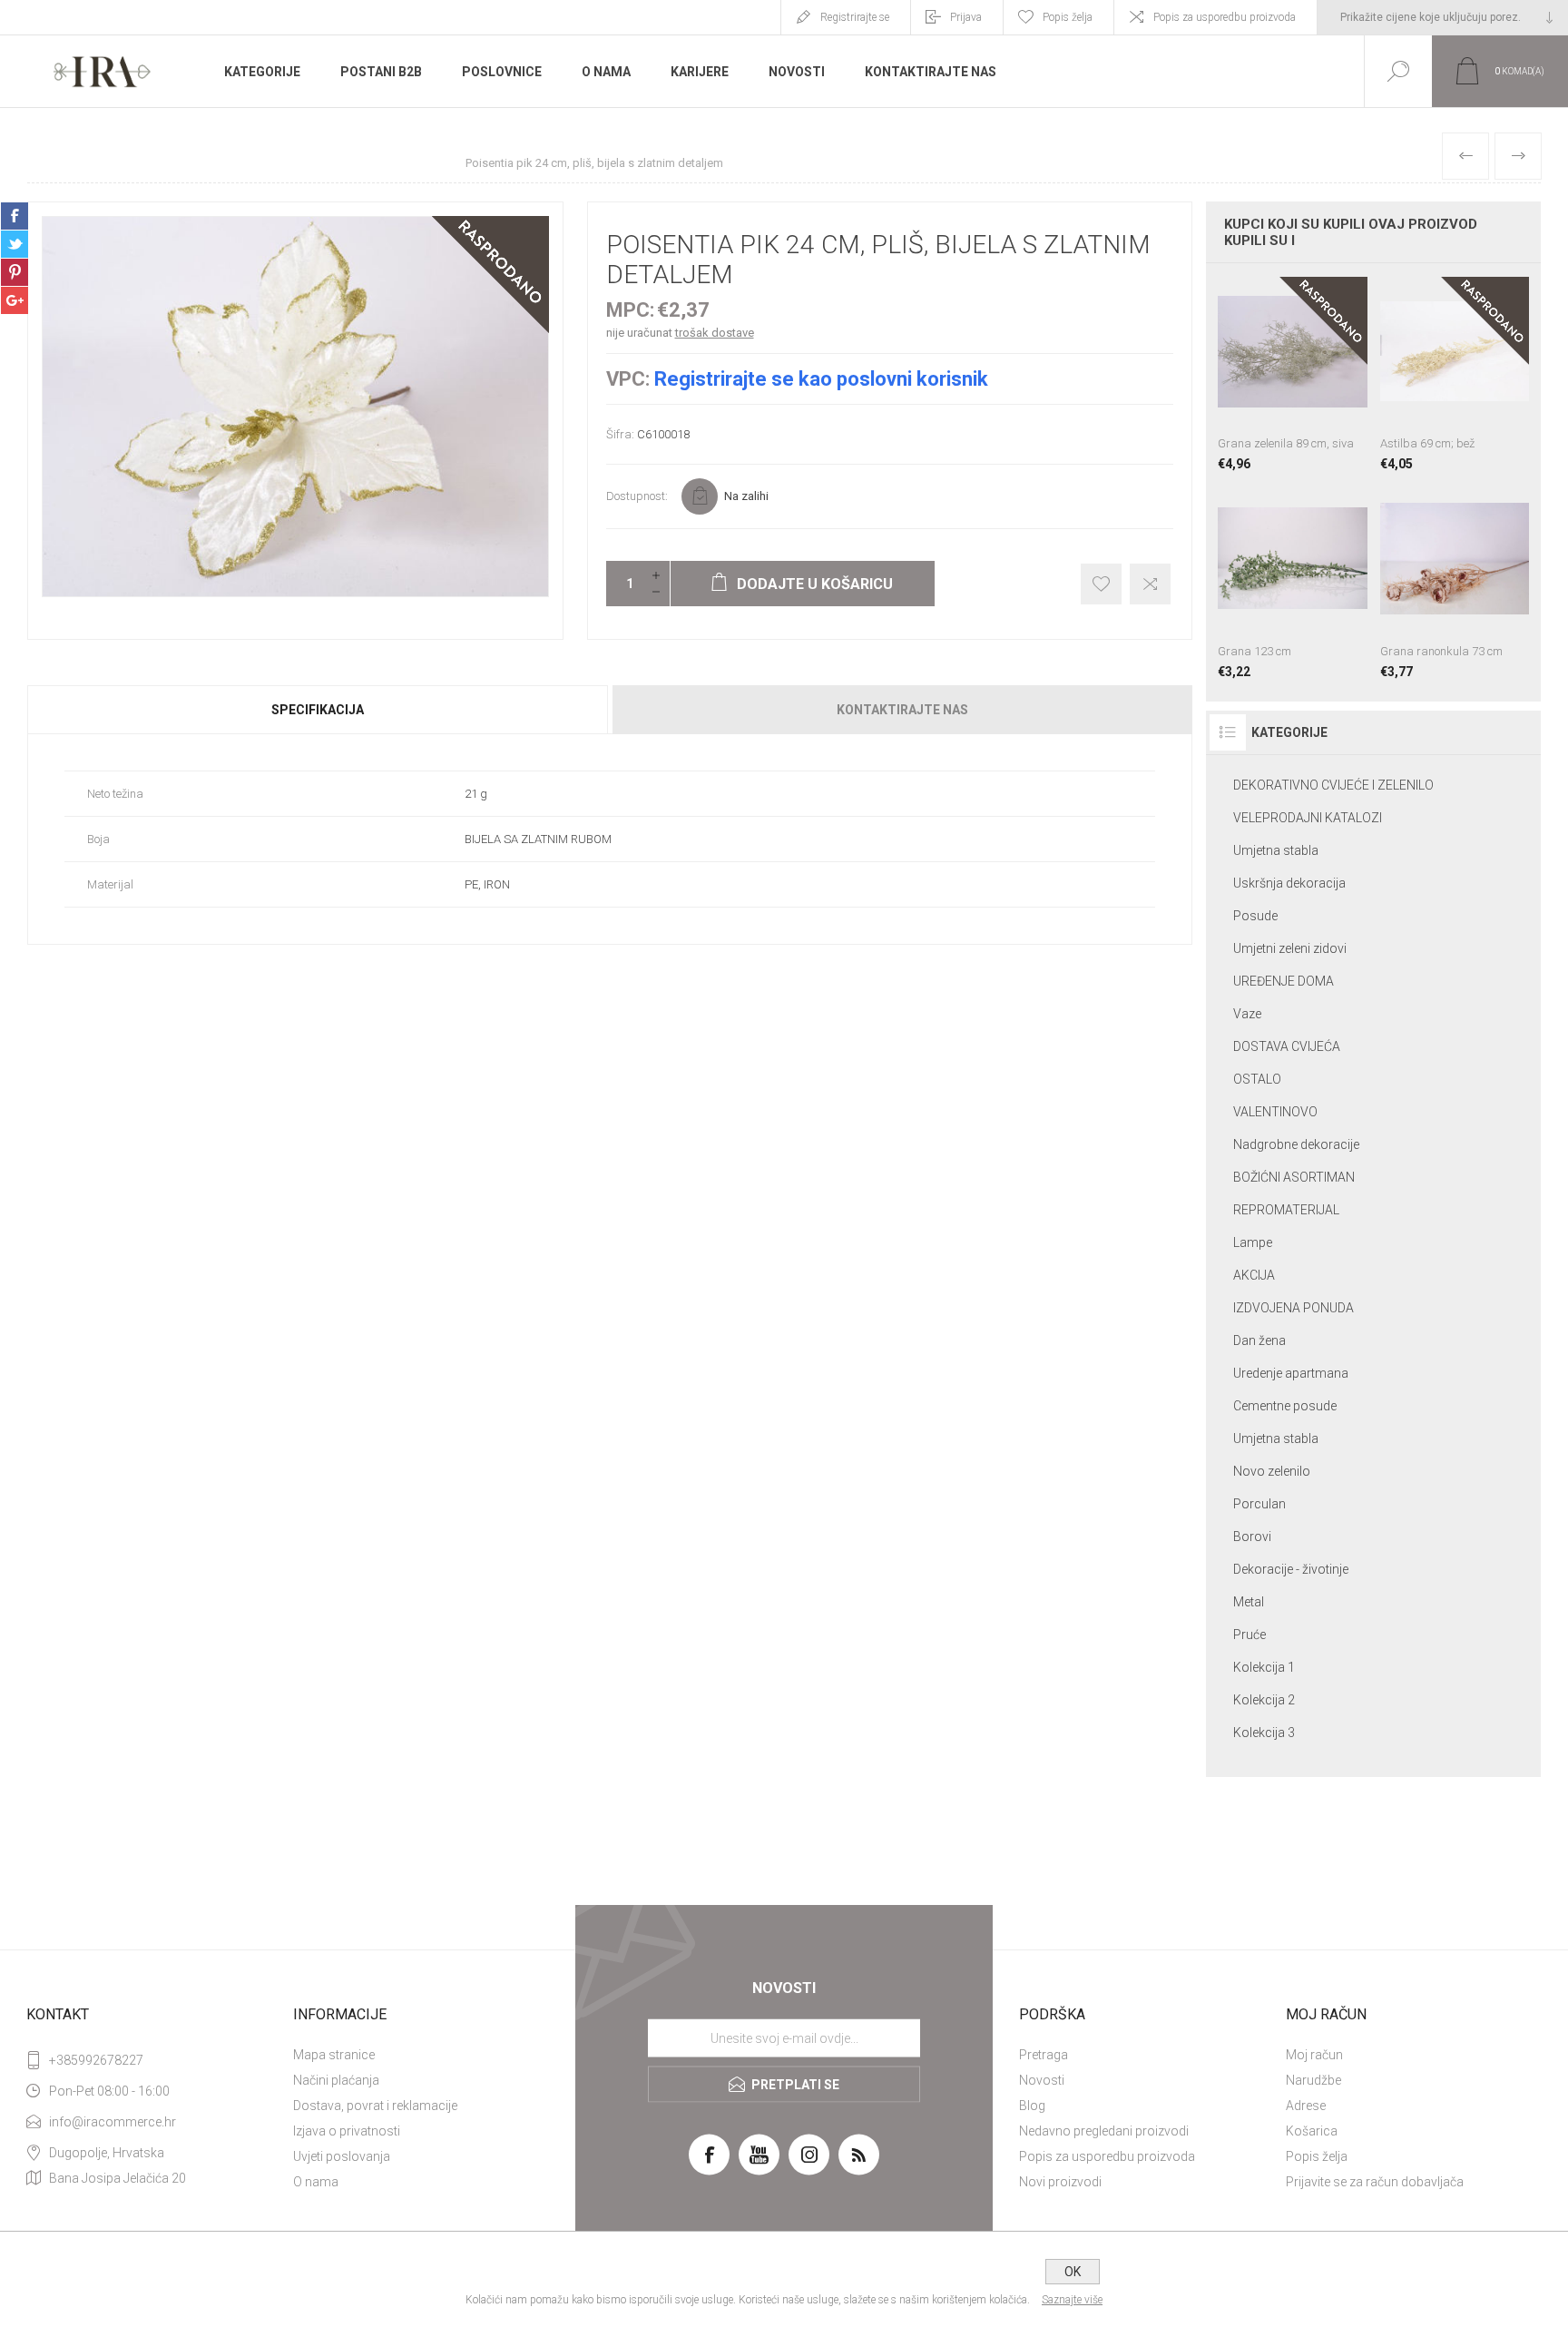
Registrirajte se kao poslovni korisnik (821, 379)
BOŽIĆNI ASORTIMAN (1294, 1177)
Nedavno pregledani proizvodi (1104, 2131)
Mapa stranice (334, 2055)
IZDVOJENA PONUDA (1294, 1308)
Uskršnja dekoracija (1289, 883)
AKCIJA (1254, 1275)
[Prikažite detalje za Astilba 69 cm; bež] (1455, 374)
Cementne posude (1285, 1406)
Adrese (1306, 2106)
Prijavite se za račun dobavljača (1375, 2182)
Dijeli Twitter (15, 244)
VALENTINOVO (1275, 1112)
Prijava (966, 17)
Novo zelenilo (1272, 1471)
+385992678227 (96, 2060)
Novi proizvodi (1060, 2182)
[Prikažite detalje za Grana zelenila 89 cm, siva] (1292, 374)
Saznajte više (1072, 2300)
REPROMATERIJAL (1286, 1210)
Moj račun (1314, 2055)
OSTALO (1257, 1079)
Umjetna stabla (1276, 850)
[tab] (318, 710)
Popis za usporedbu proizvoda (1225, 17)
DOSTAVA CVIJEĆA (1287, 1046)
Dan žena (1259, 1340)
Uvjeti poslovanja (342, 2156)
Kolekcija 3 (1264, 1733)
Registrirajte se (855, 17)
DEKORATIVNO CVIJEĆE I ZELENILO (1333, 785)
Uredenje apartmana (1291, 1373)
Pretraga (1044, 2055)
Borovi (1252, 1537)
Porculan (1259, 1504)
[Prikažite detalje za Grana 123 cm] (1292, 581)
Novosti (1042, 2080)
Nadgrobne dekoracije (1296, 1144)
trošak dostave (715, 333)
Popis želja (1317, 2156)
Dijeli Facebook (15, 216)
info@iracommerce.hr (113, 2122)
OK (1073, 2272)
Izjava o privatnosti (347, 2131)
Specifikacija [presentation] (318, 710)
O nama (316, 2182)
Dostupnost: (637, 496)
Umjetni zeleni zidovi (1290, 948)
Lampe (1253, 1242)
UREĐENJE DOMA (1284, 981)
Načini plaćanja (336, 2080)
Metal (1249, 1602)
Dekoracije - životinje (1291, 1569)
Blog (1032, 2106)
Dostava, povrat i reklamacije (375, 2106)
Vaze (1247, 1014)
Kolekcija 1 (1264, 1667)
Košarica (1312, 2131)
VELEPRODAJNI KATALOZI (1308, 818)
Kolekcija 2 (1264, 1700)
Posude (1255, 916)
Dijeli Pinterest (15, 272)
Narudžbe (1313, 2080)
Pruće (1249, 1635)
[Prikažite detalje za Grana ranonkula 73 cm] (1455, 581)
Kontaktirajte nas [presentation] (902, 710)
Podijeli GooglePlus (15, 300)
